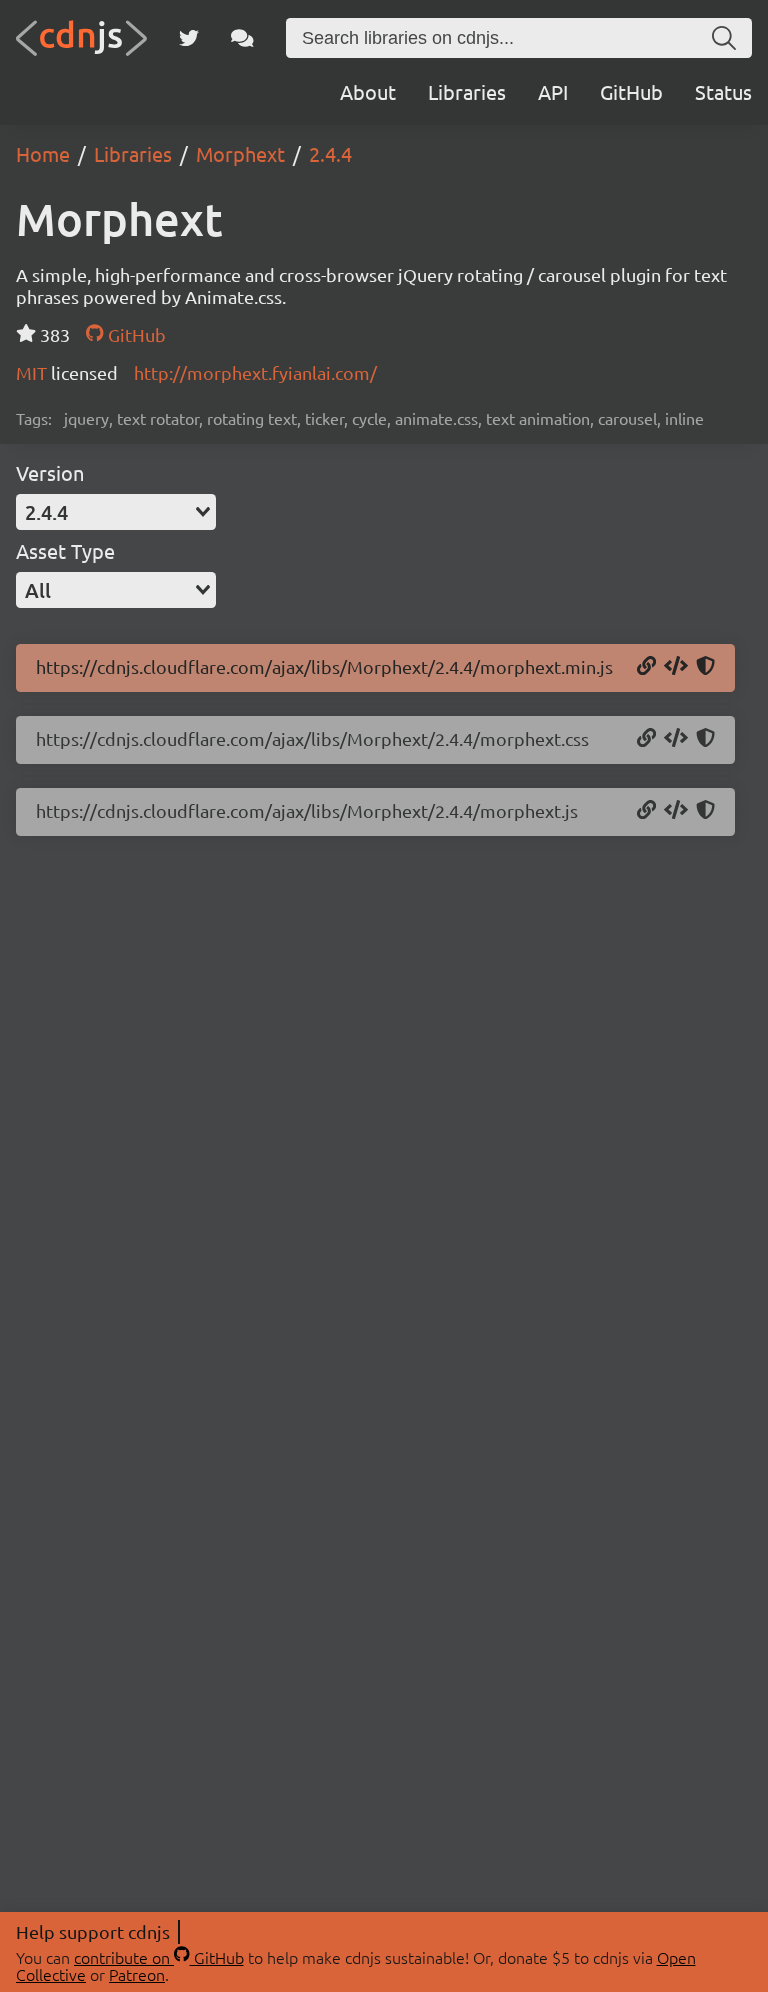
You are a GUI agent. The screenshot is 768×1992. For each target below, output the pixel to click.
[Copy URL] (646, 667)
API (553, 91)
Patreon (137, 1974)
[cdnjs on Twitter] (189, 38)
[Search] (724, 38)
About (368, 91)
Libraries (467, 91)
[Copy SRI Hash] (705, 667)
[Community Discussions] (242, 38)
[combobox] (116, 512)
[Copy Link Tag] (676, 739)
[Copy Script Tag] (676, 667)
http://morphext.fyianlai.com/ (255, 372)
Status (723, 91)
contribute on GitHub (159, 1957)
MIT (33, 372)
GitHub (631, 91)
